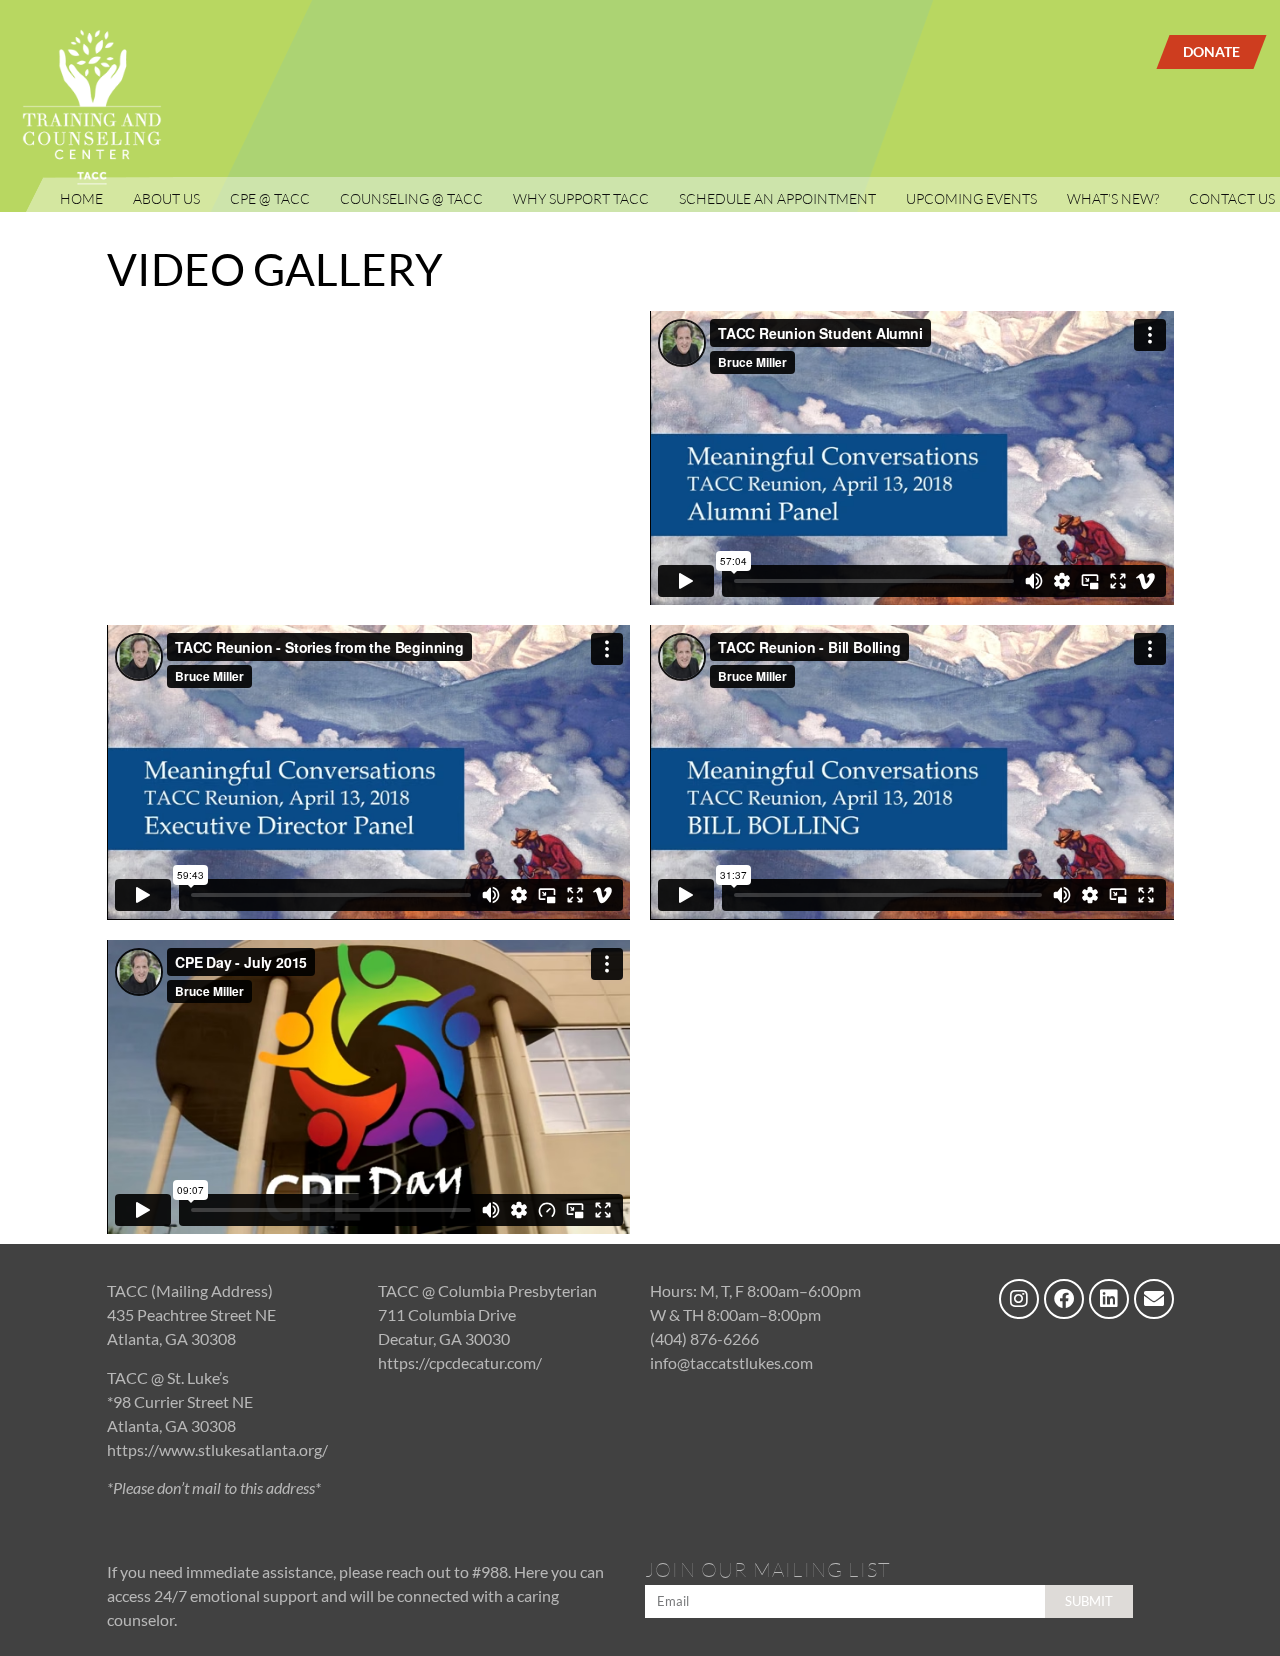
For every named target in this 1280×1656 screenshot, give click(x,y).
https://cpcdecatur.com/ (460, 1362)
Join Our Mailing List (768, 1571)
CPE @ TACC (270, 198)
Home (81, 198)
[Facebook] (1064, 1299)
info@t (673, 1362)
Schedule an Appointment (777, 198)
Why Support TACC (581, 198)
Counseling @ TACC (411, 198)
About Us (166, 198)
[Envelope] (1154, 1299)
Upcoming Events (971, 198)
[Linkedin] (1109, 1299)
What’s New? (1113, 198)
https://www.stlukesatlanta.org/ (217, 1449)
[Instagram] (1019, 1299)
